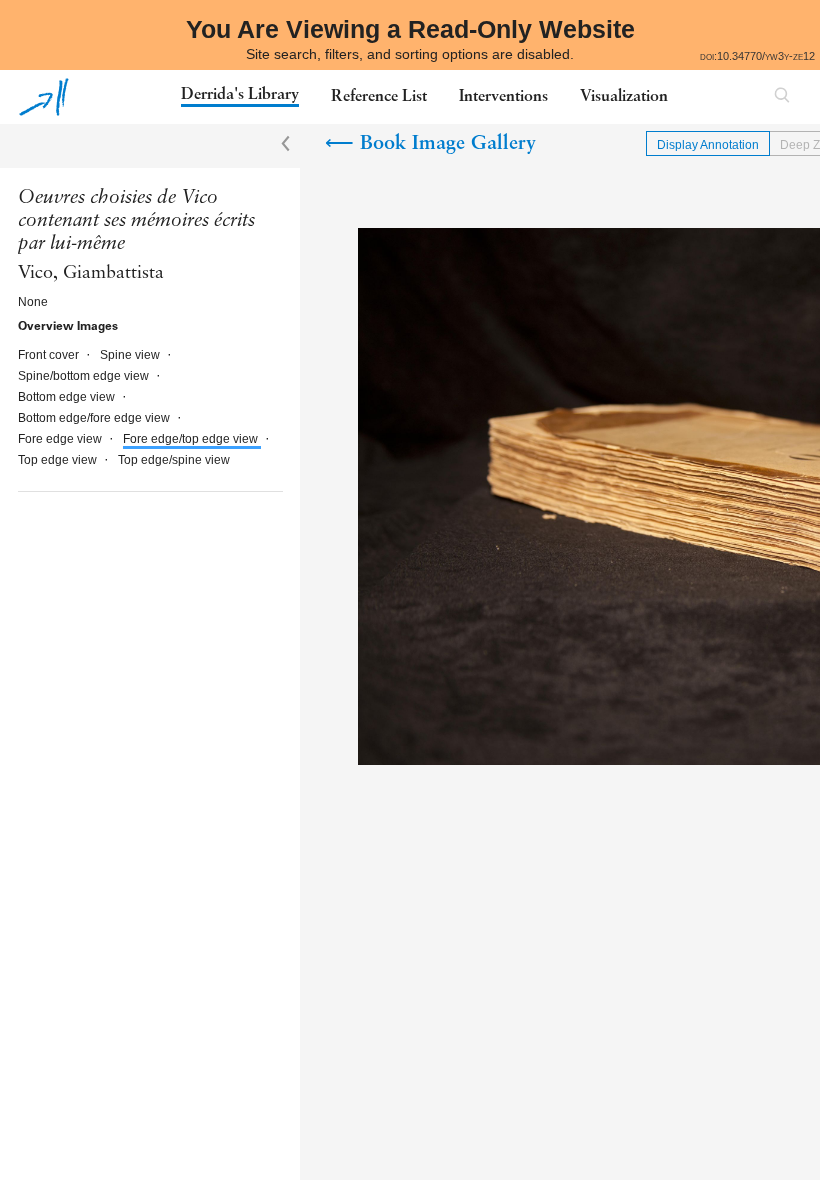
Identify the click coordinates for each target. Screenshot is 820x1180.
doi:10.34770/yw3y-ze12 (757, 56)
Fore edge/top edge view (192, 439)
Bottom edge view (68, 397)
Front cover (50, 355)
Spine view (131, 355)
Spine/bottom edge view (85, 376)
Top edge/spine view (174, 460)
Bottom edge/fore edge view (95, 418)
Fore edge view (61, 439)
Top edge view (59, 460)
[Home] (44, 97)
